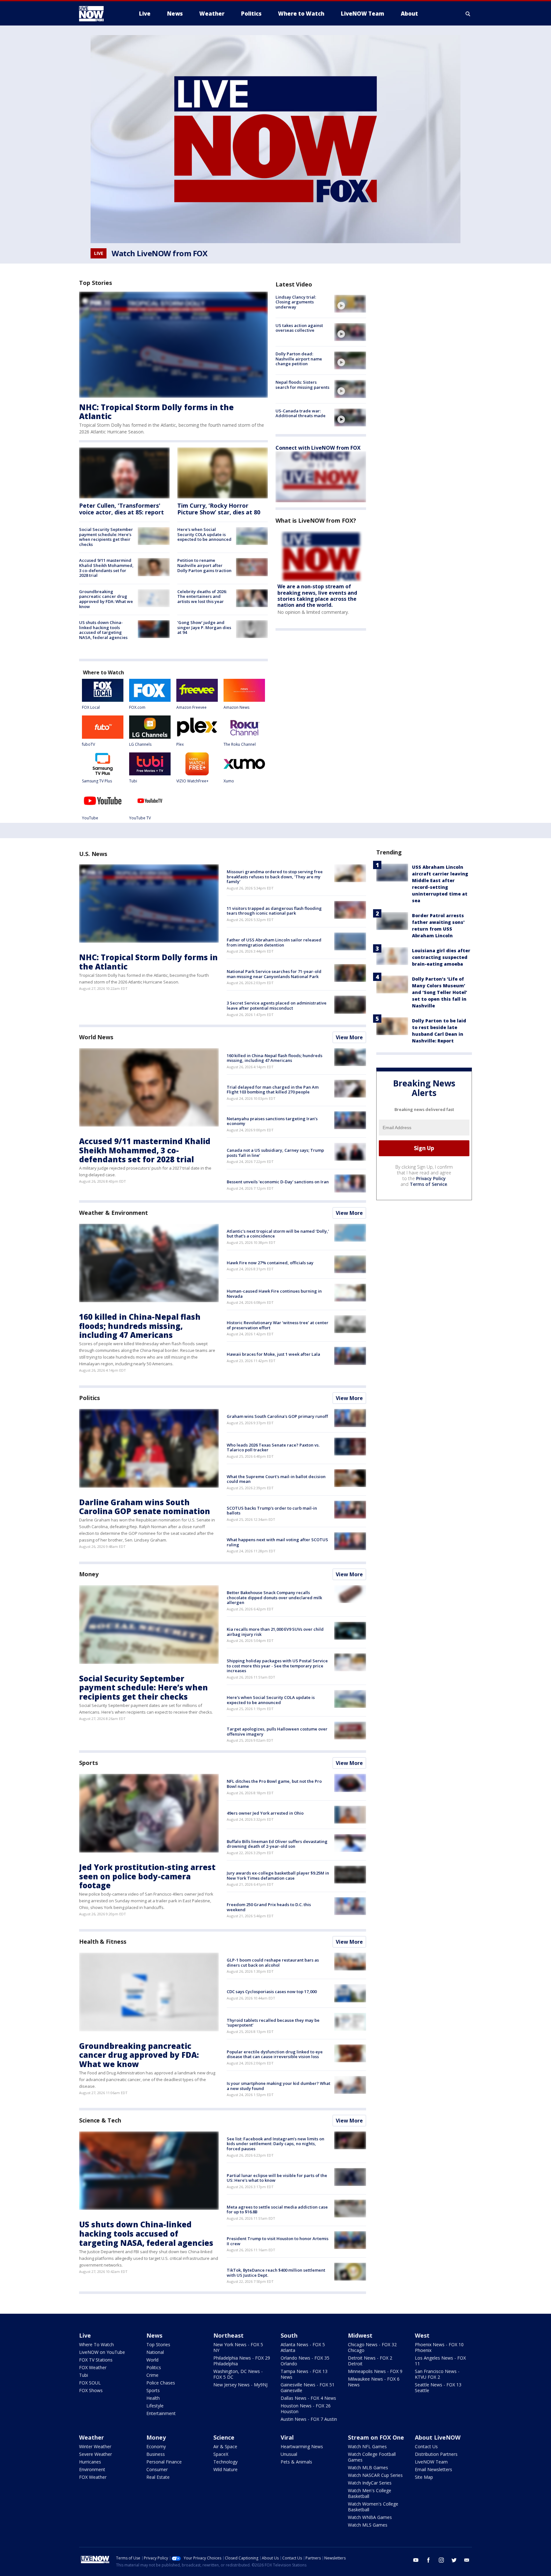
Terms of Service (428, 1184)
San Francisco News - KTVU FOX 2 (437, 2374)
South (289, 2335)
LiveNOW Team (431, 2462)
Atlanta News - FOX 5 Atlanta (303, 2347)
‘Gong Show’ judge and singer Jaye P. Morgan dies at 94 (204, 627)
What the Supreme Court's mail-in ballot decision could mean (276, 1479)
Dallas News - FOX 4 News (308, 2398)
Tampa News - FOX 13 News (304, 2374)
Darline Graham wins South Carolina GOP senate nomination (145, 1507)
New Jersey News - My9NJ (240, 2385)
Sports (88, 1763)
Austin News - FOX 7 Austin (309, 2419)
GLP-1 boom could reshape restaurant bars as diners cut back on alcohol (273, 1963)
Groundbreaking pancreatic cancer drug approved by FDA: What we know (106, 599)
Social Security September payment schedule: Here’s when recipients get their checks (106, 537)
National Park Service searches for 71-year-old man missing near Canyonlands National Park (274, 974)
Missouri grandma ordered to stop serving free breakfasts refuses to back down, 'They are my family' (275, 877)
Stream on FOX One (376, 2437)
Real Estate (158, 2477)
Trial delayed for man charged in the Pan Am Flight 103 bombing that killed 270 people (273, 1090)
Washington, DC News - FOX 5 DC (238, 2374)
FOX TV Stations (96, 2360)
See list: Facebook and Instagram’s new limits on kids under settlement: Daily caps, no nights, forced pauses (275, 2144)
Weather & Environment (114, 1213)
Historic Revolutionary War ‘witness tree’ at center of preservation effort (278, 1325)
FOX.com (137, 707)
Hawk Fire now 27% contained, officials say (270, 1263)
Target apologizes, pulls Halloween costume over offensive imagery (277, 1731)
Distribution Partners (436, 2454)
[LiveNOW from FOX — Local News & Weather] (100, 14)
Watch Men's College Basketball (370, 2493)
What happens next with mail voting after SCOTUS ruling (277, 1542)
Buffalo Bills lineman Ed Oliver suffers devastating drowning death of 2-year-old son (277, 1844)
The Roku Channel (240, 744)
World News (96, 1037)
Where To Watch (96, 2344)
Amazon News (236, 707)
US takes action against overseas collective (299, 328)
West (422, 2335)
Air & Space (225, 2446)
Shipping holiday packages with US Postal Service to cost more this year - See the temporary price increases (277, 1666)
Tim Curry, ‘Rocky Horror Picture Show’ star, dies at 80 (219, 509)
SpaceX (221, 2454)
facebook (429, 2560)
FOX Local (91, 707)
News (154, 2335)
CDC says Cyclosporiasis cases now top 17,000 (272, 1992)
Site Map (424, 2477)
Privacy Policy (431, 1178)
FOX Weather (93, 2367)
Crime (152, 2375)
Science (224, 2437)
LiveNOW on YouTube (102, 2352)
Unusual (289, 2454)
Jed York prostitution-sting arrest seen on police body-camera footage (147, 1876)
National (155, 2352)
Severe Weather (96, 2454)
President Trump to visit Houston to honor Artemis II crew (278, 2241)
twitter (454, 2560)
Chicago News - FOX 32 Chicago (372, 2347)
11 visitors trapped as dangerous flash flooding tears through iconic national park (274, 911)
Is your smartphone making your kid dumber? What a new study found (279, 2086)
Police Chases (161, 2383)
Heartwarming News (302, 2446)
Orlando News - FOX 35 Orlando (305, 2361)
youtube (416, 2560)
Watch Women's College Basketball (373, 2507)
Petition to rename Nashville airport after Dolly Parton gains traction (204, 565)
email (467, 2560)
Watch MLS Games (368, 2525)
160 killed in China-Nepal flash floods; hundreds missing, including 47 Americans (275, 1058)
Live (85, 2335)
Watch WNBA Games (370, 2517)
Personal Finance (164, 2462)
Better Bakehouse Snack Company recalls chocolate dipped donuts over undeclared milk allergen (274, 1597)
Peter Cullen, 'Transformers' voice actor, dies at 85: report (121, 509)
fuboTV (88, 744)
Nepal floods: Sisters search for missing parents (302, 385)
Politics (89, 1398)
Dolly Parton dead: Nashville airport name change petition (299, 359)
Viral (287, 2437)
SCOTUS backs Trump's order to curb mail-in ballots (272, 1511)
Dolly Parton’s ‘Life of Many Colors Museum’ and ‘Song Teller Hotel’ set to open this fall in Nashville (440, 992)
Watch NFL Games (367, 2446)
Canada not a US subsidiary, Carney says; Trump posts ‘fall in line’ (275, 1153)
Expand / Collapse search (468, 14)
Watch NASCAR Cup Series (375, 2475)
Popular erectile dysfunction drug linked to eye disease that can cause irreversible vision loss (275, 2054)
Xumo (229, 781)
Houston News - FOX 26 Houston (306, 2409)
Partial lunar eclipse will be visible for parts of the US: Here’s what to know (277, 2178)
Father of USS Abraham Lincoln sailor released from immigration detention (274, 942)
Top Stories (158, 2344)
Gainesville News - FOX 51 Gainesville (308, 2387)
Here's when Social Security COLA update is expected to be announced (204, 534)
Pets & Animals (296, 2462)
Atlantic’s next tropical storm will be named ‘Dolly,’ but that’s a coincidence (278, 1234)
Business (156, 2454)
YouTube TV (140, 818)
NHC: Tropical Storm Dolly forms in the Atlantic (156, 412)
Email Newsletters (433, 2469)
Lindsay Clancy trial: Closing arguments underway (296, 302)
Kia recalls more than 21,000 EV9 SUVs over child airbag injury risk (275, 1632)
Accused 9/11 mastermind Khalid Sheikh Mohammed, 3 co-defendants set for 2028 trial (106, 568)
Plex (180, 744)
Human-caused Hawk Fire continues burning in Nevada (274, 1294)
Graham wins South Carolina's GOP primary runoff (277, 1416)
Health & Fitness (103, 1941)
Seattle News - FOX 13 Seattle (438, 2387)
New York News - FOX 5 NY (238, 2347)
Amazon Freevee (191, 707)
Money (89, 1574)
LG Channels (140, 744)
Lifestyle (155, 2406)
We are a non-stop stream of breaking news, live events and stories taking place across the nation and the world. (317, 596)
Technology (225, 2462)
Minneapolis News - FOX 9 (375, 2371)
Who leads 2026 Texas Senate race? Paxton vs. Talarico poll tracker (273, 1448)
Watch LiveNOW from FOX (159, 253)
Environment (92, 2469)
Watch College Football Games (372, 2457)
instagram (441, 2560)
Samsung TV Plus (97, 781)
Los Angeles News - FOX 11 (440, 2361)
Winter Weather (95, 2446)
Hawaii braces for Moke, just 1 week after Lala (273, 1354)
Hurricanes (90, 2462)
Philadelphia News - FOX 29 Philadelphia (242, 2361)
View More (349, 1037)
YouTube (90, 818)
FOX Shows (91, 2390)
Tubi (133, 781)
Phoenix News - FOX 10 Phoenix (439, 2347)
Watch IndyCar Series (370, 2483)
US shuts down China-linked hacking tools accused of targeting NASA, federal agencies (103, 630)
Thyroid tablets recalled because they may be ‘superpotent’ (273, 2023)
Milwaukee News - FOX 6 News (374, 2382)
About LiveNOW (438, 2437)
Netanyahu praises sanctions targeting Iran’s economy (272, 1121)
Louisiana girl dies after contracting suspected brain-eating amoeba (441, 957)
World (152, 2360)
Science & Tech (100, 2120)
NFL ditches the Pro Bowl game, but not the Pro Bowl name (274, 1784)
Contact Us (426, 2446)
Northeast (228, 2335)
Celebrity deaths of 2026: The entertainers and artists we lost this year (202, 596)
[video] (350, 304)
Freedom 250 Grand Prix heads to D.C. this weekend (269, 1907)
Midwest (360, 2335)
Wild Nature (225, 2469)
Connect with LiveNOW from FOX (318, 448)
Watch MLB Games (368, 2467)
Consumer (157, 2469)
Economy (156, 2446)
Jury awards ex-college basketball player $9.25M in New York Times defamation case (278, 1876)
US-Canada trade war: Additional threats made (301, 413)
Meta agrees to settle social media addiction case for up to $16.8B (277, 2210)
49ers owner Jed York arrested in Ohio (265, 1813)
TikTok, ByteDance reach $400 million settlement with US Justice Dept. (276, 2273)
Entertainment (161, 2413)
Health (153, 2398)
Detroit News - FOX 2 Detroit (370, 2361)
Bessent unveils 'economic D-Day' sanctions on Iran (278, 1182)
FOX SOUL (90, 2383)
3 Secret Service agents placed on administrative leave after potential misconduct (277, 1005)
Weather (92, 2437)
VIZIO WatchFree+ (192, 781)
